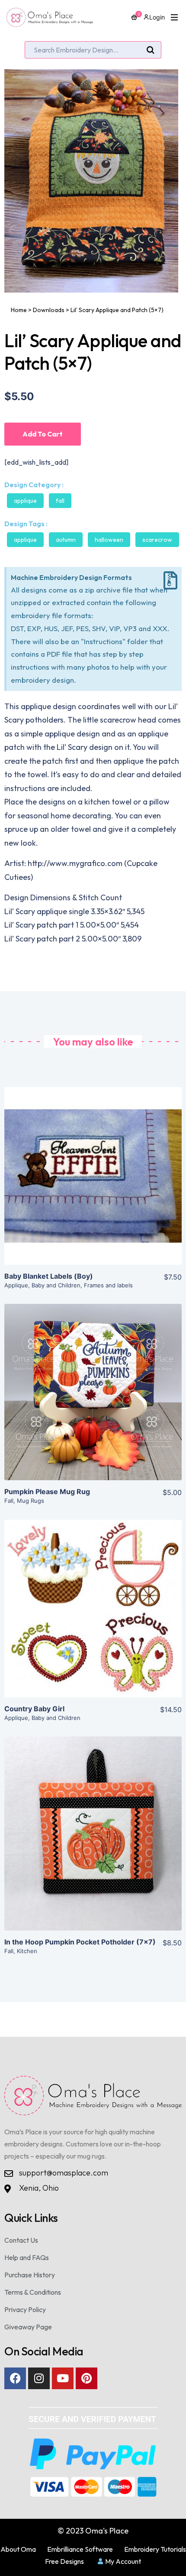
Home (19, 310)
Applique (25, 501)
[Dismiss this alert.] (170, 581)
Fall (60, 501)
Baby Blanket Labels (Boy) (49, 1276)
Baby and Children (56, 1285)
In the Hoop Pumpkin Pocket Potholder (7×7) (80, 1942)
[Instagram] (39, 2378)
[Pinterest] (87, 2378)
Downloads (49, 310)
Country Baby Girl (34, 1709)
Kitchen (27, 1951)
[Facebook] (15, 2378)
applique (25, 540)
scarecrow (157, 540)
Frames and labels (108, 1285)
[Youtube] (63, 2378)
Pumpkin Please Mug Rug (47, 1492)
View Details (93, 1183)
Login (157, 17)
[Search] (151, 50)
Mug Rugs (30, 1501)
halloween (109, 540)
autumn (66, 540)
